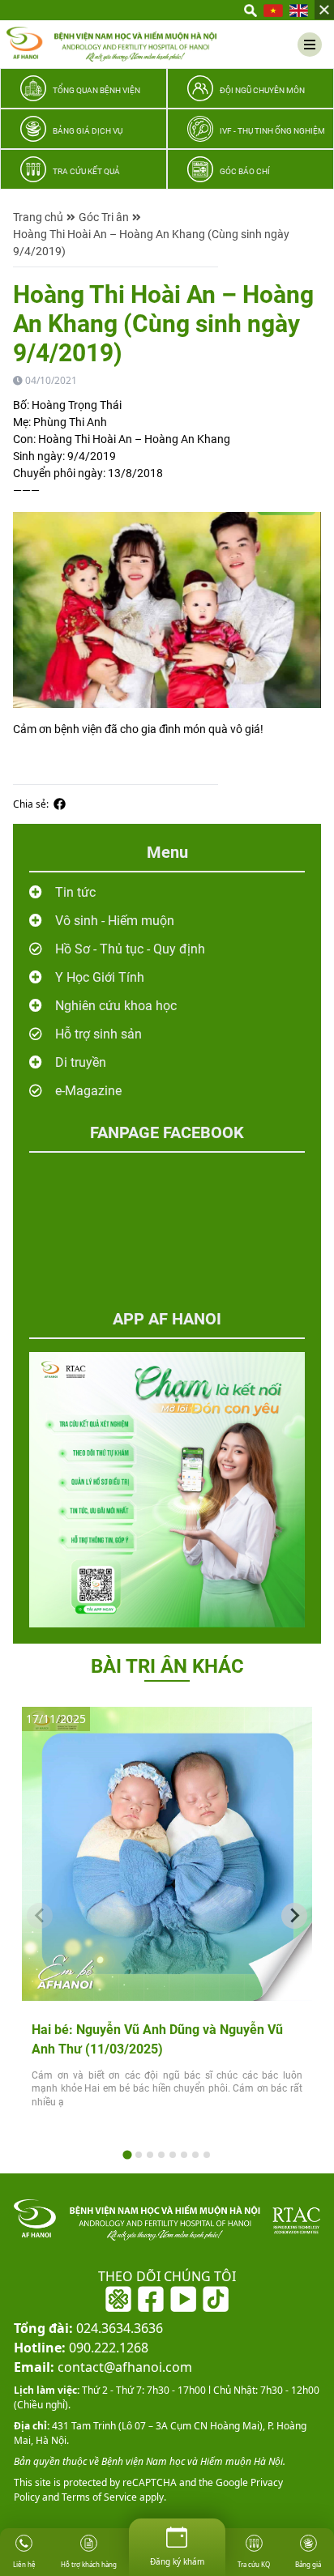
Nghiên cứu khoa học (116, 1006)
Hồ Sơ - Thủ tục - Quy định (130, 949)
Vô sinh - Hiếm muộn (115, 921)
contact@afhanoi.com (103, 2367)
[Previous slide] (40, 1916)
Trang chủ (38, 217)
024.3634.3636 (88, 2328)
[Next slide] (294, 1916)
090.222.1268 (81, 2348)
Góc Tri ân (104, 217)
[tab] (127, 2154)
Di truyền (81, 1062)
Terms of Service (98, 2497)
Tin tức (75, 892)
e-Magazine (88, 1091)
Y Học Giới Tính (100, 977)
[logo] (111, 44)
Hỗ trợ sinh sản (98, 1034)
